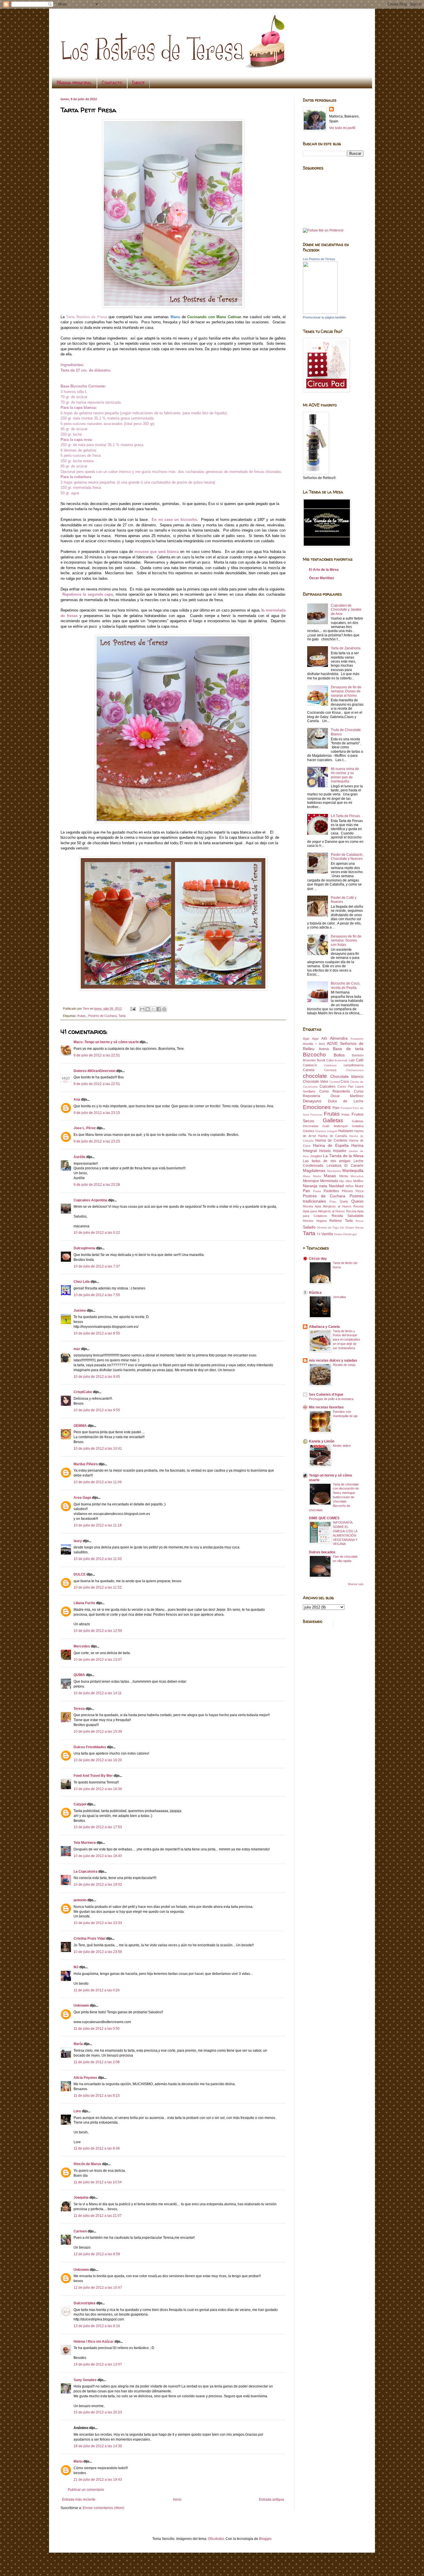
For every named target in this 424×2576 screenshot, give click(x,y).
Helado (325, 1151)
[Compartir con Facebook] (159, 1009)
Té (319, 1234)
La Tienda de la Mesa (343, 1156)
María (78, 2044)
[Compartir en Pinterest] (164, 1009)
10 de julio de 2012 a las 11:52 (98, 1587)
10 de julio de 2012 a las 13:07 (98, 1660)
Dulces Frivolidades (90, 1747)
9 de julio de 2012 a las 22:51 (97, 1055)
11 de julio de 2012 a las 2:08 (97, 2062)
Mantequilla (353, 1170)
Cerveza (330, 1070)
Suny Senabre (85, 2380)
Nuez (359, 1186)
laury (78, 1541)
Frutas (332, 1114)
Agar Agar (311, 1039)
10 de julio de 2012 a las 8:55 (97, 1333)
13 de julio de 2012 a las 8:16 (97, 2326)
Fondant (346, 1108)
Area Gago (82, 1498)
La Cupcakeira (86, 1872)
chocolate (315, 1076)
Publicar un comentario (86, 2490)
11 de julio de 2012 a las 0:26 (97, 1990)
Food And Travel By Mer (93, 1776)
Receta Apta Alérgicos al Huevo (327, 1206)
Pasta (317, 1191)
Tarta (122, 1016)
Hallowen (346, 1131)
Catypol (80, 1804)
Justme (80, 1311)
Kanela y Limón (322, 1441)
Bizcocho (314, 1055)
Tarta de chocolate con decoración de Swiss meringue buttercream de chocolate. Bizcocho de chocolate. (334, 1497)
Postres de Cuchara (102, 1016)
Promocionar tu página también (324, 317)
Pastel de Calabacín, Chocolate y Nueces (347, 857)
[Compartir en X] (153, 1009)
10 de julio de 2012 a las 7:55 (97, 1295)
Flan (336, 1108)
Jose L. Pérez (85, 1128)
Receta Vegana (315, 1221)
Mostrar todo (356, 1584)
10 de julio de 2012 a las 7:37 (97, 1266)
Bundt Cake (325, 1060)
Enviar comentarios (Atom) (104, 2508)
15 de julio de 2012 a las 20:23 (98, 2412)
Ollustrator (216, 2539)
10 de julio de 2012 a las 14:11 (98, 1693)
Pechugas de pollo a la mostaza (331, 1399)
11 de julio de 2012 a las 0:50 (97, 2029)
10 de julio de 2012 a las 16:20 (98, 1760)
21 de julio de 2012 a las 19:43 (98, 2480)
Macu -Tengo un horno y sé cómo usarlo (106, 1042)
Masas (330, 1176)
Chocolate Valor (316, 1082)
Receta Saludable (348, 1216)
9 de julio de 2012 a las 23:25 (97, 1141)
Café (360, 1060)
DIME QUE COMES (324, 1518)
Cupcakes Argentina (90, 1200)
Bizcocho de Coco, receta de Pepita (346, 985)
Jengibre (316, 1156)
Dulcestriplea (85, 2303)
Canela (309, 1070)
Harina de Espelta (331, 1145)
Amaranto (357, 1039)
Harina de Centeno (331, 1140)
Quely (344, 1201)
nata (323, 1186)
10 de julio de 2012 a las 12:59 (98, 1631)
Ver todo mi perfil (342, 128)
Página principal (74, 83)
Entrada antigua (272, 2499)
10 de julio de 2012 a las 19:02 (98, 1885)
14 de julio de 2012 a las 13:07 (98, 2364)
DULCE (80, 1574)
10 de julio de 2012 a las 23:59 (98, 1952)
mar (77, 1349)
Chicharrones (355, 1070)
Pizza (360, 1191)
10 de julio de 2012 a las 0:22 (97, 1233)
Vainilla (327, 1234)
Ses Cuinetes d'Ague (326, 1395)
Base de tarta (348, 1049)
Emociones (317, 1107)
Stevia (359, 1228)
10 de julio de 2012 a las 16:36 (98, 1789)
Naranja (310, 1186)
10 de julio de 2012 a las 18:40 (98, 1856)
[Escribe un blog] (148, 1009)
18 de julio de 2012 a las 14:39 (98, 2446)
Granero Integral (326, 1131)
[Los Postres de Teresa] (320, 313)
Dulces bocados (322, 1552)
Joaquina (81, 2197)
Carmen (81, 2231)
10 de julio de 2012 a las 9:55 (97, 1410)
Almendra (339, 1038)
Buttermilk (341, 1060)
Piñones (347, 1191)
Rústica (315, 1293)
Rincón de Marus (87, 2164)
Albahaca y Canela (324, 1327)
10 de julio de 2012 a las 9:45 (97, 1377)
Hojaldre (340, 1151)
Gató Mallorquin (335, 1126)
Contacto (112, 83)
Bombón (358, 1055)
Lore (77, 2111)
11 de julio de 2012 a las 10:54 (98, 2182)
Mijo (342, 1181)
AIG (324, 1039)
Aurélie (79, 1157)
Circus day (318, 1259)
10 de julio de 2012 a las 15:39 (98, 1731)
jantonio (80, 1900)
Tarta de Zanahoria (346, 648)
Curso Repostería (335, 1091)
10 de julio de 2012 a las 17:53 (98, 1827)
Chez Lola (82, 1282)
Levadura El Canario (345, 1166)
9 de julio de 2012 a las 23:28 (97, 1185)
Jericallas (339, 1297)
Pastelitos (331, 1191)
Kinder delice (342, 1446)
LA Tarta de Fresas (345, 816)
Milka (349, 1181)
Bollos (339, 1055)
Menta (344, 1176)
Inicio (177, 2499)
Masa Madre (312, 1176)
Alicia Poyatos (85, 2078)
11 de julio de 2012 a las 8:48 (97, 2148)
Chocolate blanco (347, 1076)
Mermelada (329, 1181)
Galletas (333, 1120)
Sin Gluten (347, 1228)
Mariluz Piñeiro (86, 1464)
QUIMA (79, 1675)
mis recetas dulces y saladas (333, 1360)
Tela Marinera (85, 1843)
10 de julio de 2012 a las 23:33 (98, 1923)
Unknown (81, 2005)
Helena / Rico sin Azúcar (94, 2342)
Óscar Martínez (321, 578)
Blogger (265, 2539)
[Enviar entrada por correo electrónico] (133, 1009)
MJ (76, 1967)
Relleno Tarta (341, 1221)
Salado (309, 1227)
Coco (345, 1082)
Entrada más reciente (79, 2499)
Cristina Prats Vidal (89, 1938)
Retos (360, 1221)
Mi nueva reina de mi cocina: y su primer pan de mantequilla (345, 775)
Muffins (358, 1181)
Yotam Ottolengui (345, 1234)
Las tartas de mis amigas (327, 1161)
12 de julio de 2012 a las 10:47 (98, 2288)
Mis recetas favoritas (326, 1407)
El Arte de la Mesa (324, 570)
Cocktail (335, 1082)
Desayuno (312, 1101)
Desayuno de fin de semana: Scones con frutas (346, 941)
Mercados (357, 1176)
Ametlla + (310, 1044)
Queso (357, 1201)
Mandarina (334, 1171)
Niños (350, 1186)
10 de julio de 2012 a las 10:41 (98, 1449)
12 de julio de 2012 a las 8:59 (97, 2254)
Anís (322, 1044)
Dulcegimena (84, 1248)
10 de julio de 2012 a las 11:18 (98, 1525)
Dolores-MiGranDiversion (94, 1071)
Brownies (309, 1060)
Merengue (311, 1181)
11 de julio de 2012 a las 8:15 (97, 2096)
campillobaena (353, 1065)
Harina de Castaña (333, 1136)
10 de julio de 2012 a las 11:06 (98, 1482)
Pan (306, 1191)
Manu (78, 2461)
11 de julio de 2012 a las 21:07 (98, 2216)
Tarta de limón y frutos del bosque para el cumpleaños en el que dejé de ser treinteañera (347, 1340)
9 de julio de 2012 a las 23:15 (97, 1113)
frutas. (82, 1016)
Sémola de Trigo (328, 1228)
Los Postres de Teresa (319, 259)
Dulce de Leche (346, 1101)
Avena (324, 1049)
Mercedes (82, 1646)
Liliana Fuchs (84, 1603)
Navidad (336, 1186)
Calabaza (330, 1065)
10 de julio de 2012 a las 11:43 (98, 1559)
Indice (138, 83)
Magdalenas (314, 1170)
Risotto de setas (344, 1365)
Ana (77, 1099)
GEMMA (80, 1426)
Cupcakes (328, 1086)
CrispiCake (83, 1392)
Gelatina (358, 1126)
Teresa (79, 1709)
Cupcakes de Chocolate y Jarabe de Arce (346, 610)
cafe (352, 1060)
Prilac (333, 1202)
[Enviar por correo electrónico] (142, 1009)
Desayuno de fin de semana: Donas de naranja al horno (346, 691)
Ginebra (308, 1131)
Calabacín (310, 1065)
